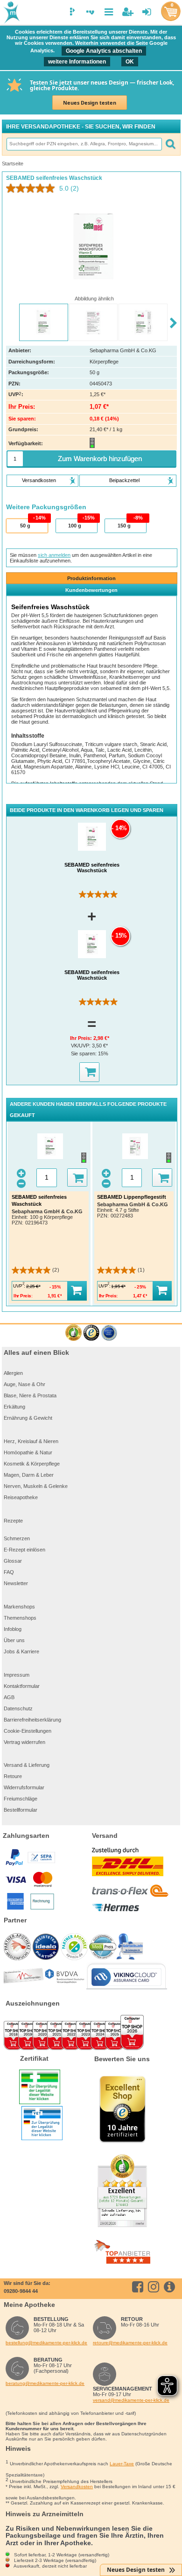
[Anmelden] (147, 12)
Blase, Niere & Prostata (30, 1395)
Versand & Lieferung (27, 1765)
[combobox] (84, 144)
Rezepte (13, 1521)
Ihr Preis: (82, 1038)
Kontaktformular (22, 1686)
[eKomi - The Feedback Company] (73, 1333)
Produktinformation (91, 578)
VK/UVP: (81, 1046)
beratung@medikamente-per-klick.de (45, 2383)
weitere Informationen (77, 62)
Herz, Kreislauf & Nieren (31, 1441)
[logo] (11, 13)
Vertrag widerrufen (24, 1742)
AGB (9, 1697)
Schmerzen (17, 1538)
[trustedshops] (91, 1333)
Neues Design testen (90, 103)
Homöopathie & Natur (28, 1452)
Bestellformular (21, 1810)
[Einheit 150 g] (125, 526)
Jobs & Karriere (21, 1651)
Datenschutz (18, 1708)
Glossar (13, 1561)
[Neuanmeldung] (128, 12)
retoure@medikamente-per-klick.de (130, 2343)
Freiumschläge (21, 1799)
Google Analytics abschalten (104, 51)
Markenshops (19, 1607)
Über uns (14, 1640)
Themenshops (20, 1618)
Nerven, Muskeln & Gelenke (36, 1486)
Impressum (17, 1675)
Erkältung (14, 1407)
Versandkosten (77, 2487)
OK (130, 62)
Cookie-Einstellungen (28, 1731)
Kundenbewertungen (91, 590)
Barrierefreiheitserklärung (32, 1720)
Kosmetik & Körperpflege (32, 1464)
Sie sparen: (84, 1053)
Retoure (13, 1776)
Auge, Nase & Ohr (24, 1384)
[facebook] (139, 2287)
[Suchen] (170, 144)
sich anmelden (54, 555)
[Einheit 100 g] (76, 526)
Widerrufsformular (24, 1787)
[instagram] (155, 2287)
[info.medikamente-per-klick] (171, 2287)
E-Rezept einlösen (24, 1550)
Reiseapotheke (21, 1497)
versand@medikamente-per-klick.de (131, 2400)
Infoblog (13, 1629)
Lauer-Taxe (122, 2464)
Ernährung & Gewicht (28, 1418)
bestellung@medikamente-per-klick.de (46, 2343)
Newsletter (16, 1583)
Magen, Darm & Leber (29, 1475)
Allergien (13, 1373)
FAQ (9, 1572)
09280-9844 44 (21, 2291)
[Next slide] (173, 323)
